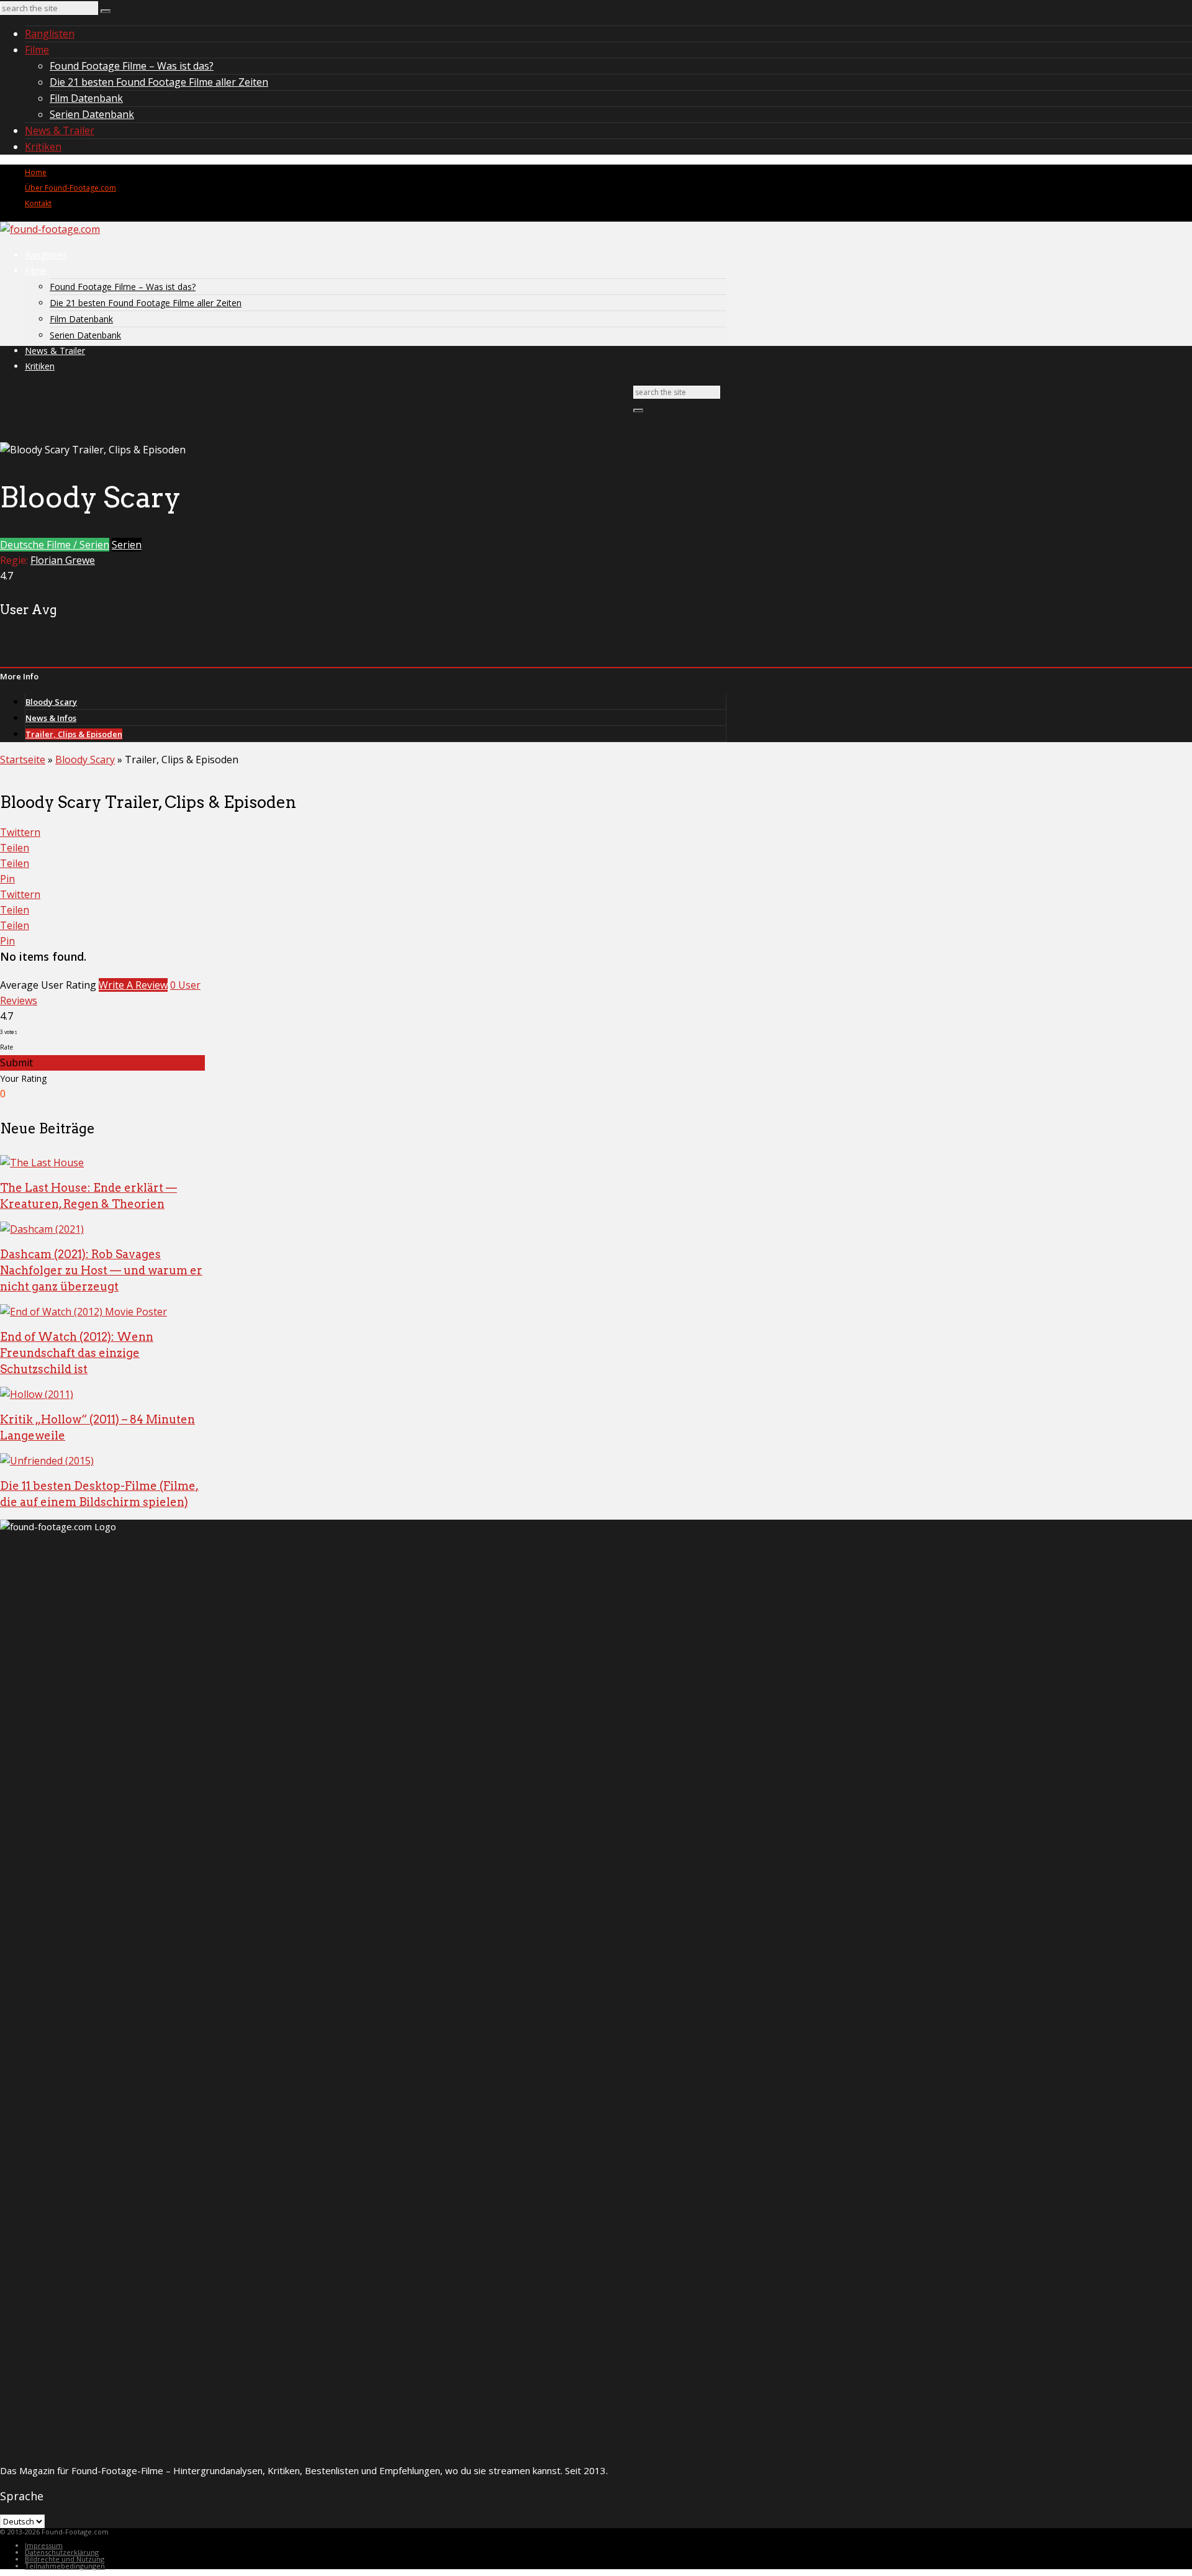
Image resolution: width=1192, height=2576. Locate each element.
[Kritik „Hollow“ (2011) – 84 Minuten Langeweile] (37, 1394)
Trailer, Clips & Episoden (74, 734)
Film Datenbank (86, 98)
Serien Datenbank (92, 114)
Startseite (23, 760)
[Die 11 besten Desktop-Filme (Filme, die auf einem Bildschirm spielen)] (47, 1461)
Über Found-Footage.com (70, 188)
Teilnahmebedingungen (65, 2566)
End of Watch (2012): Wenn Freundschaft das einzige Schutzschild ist (77, 1353)
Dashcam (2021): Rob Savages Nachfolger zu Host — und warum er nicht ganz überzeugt (101, 1270)
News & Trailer (60, 130)
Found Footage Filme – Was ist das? (132, 66)
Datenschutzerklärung (62, 2552)
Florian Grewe (63, 560)
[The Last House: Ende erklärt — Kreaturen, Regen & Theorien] (42, 1163)
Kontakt (38, 203)
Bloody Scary (51, 702)
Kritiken (43, 147)
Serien (127, 545)
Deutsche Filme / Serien (55, 545)
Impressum (44, 2545)
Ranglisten (50, 34)
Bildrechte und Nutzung (65, 2559)
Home (36, 172)
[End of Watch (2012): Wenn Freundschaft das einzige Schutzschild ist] (84, 1312)
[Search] (106, 11)
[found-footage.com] (50, 229)
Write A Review (133, 985)
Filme (37, 50)
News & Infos (51, 718)
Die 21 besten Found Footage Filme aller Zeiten (159, 82)
